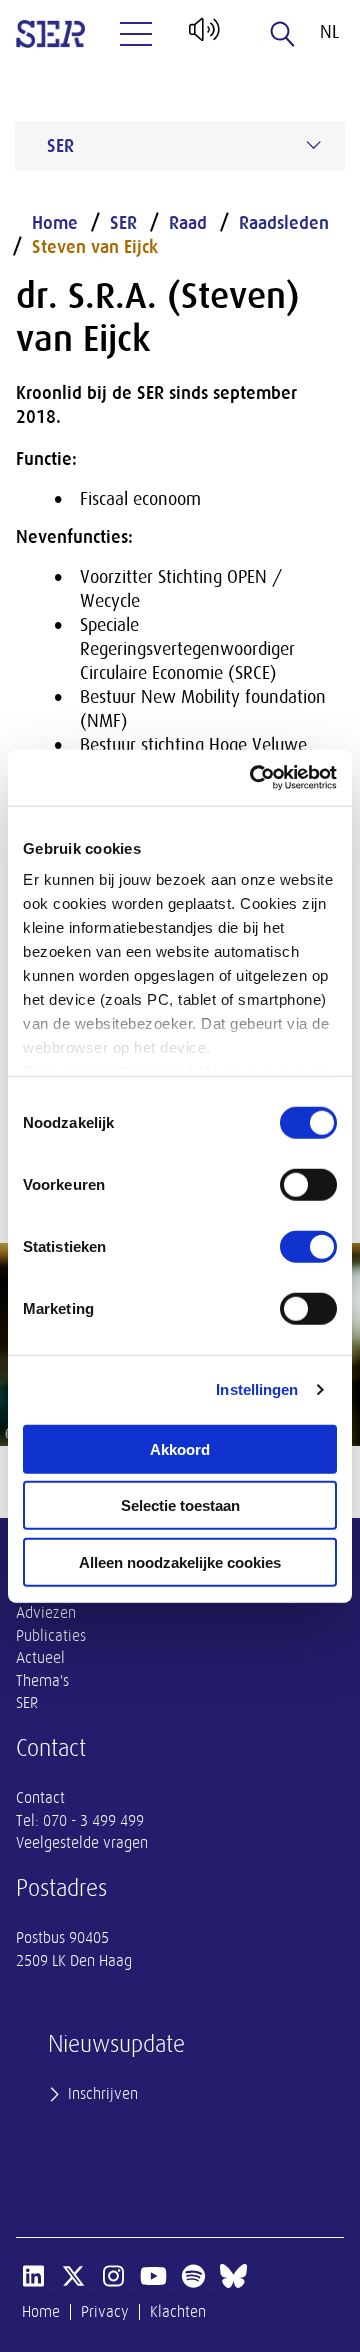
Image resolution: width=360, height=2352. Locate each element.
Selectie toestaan (180, 1505)
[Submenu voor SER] (314, 145)
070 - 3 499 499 (93, 1821)
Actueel (40, 1658)
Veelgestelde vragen (82, 1843)
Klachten (178, 2312)
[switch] (308, 1184)
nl (329, 32)
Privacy (105, 2312)
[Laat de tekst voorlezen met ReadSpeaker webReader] (202, 37)
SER (123, 223)
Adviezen (46, 1613)
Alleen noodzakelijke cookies (180, 1561)
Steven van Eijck (95, 247)
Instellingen (257, 1389)
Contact (40, 1798)
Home (55, 223)
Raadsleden (284, 223)
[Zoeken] (283, 34)
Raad (188, 223)
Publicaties (51, 1636)
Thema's (42, 1681)
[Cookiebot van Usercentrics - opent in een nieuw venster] (254, 778)
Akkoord (180, 1448)
